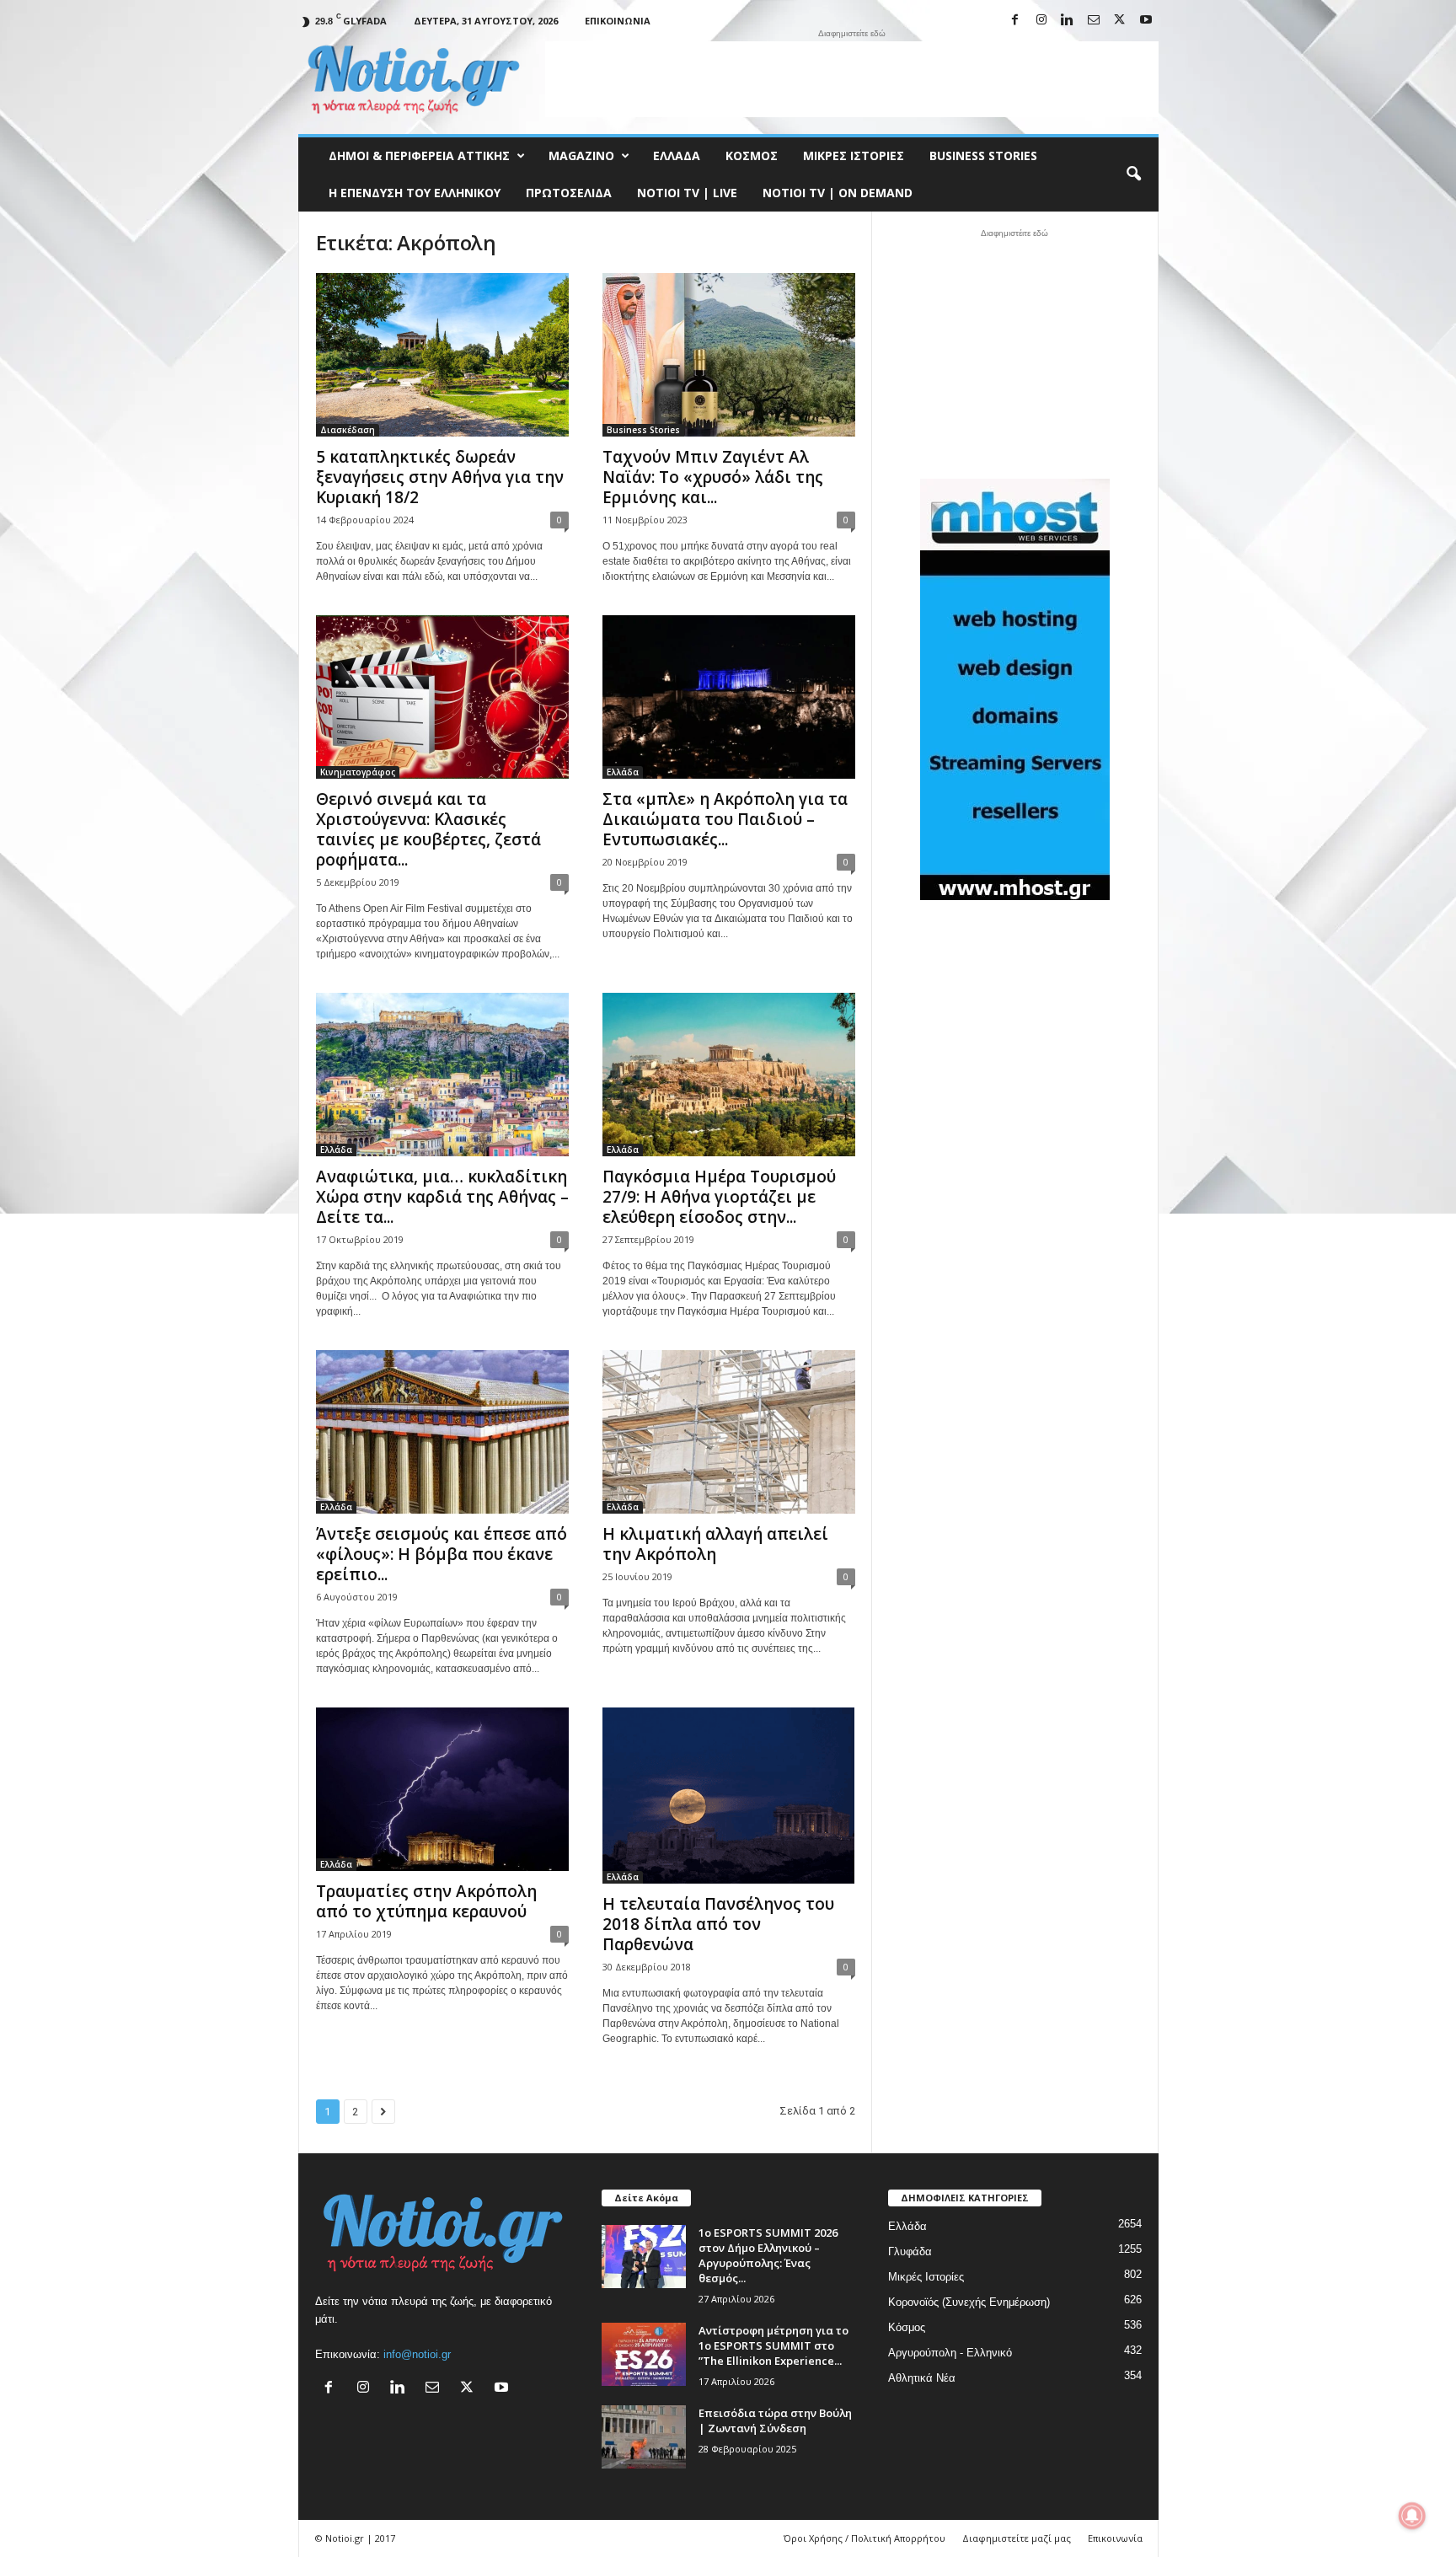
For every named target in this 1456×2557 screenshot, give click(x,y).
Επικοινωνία (618, 21)
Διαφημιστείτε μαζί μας (1017, 2538)
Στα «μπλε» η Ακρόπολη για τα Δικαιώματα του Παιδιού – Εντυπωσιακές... (725, 819)
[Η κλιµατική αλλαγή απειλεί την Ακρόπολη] (729, 1432)
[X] (1120, 21)
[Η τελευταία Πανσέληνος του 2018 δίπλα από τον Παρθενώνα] (729, 1796)
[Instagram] (1041, 21)
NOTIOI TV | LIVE (687, 193)
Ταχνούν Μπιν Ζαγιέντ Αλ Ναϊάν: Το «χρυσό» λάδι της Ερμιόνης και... (713, 477)
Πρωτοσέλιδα (569, 193)
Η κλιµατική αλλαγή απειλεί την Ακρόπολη (715, 1544)
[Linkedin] (1068, 21)
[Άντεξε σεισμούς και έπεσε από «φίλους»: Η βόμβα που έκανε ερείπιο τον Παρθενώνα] (442, 1432)
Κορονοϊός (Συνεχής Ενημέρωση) (969, 2302)
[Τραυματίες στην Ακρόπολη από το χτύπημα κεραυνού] (442, 1789)
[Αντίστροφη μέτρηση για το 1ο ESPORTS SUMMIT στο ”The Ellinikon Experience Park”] (644, 2354)
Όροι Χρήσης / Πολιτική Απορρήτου (864, 2538)
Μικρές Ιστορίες (854, 155)
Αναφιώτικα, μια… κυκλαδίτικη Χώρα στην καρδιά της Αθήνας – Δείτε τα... (442, 1197)
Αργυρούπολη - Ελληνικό (950, 2353)
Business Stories (983, 155)
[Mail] (1094, 21)
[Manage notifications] (1412, 2516)
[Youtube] (1146, 21)
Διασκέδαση (348, 430)
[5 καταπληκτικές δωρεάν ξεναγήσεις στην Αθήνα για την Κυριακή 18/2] (442, 355)
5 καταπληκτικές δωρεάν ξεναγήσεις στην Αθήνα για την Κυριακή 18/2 (440, 477)
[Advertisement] (852, 79)
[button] (1133, 174)
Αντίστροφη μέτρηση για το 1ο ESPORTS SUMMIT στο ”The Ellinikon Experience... (773, 2345)
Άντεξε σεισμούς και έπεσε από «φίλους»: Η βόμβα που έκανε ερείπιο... (442, 1554)
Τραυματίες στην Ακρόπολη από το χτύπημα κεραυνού (426, 1901)
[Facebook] (1015, 21)
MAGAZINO (581, 155)
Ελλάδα (677, 155)
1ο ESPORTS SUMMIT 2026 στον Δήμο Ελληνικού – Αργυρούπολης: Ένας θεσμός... (768, 2255)
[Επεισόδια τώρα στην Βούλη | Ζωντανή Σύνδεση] (644, 2437)
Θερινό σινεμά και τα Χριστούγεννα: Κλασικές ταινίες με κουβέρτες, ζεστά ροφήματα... (428, 829)
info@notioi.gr (417, 2354)
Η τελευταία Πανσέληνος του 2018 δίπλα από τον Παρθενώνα (718, 1924)
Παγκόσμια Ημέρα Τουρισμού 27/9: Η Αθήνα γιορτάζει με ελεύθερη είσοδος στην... (719, 1197)
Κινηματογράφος (358, 772)
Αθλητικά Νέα (922, 2378)
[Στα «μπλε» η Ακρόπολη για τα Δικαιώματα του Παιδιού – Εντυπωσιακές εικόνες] (729, 697)
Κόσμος (752, 155)
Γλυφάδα (910, 2251)
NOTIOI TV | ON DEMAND (838, 193)
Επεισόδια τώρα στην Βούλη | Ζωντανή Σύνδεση (775, 2420)
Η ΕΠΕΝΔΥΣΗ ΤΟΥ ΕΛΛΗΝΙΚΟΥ (415, 193)
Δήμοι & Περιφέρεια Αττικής (419, 155)
